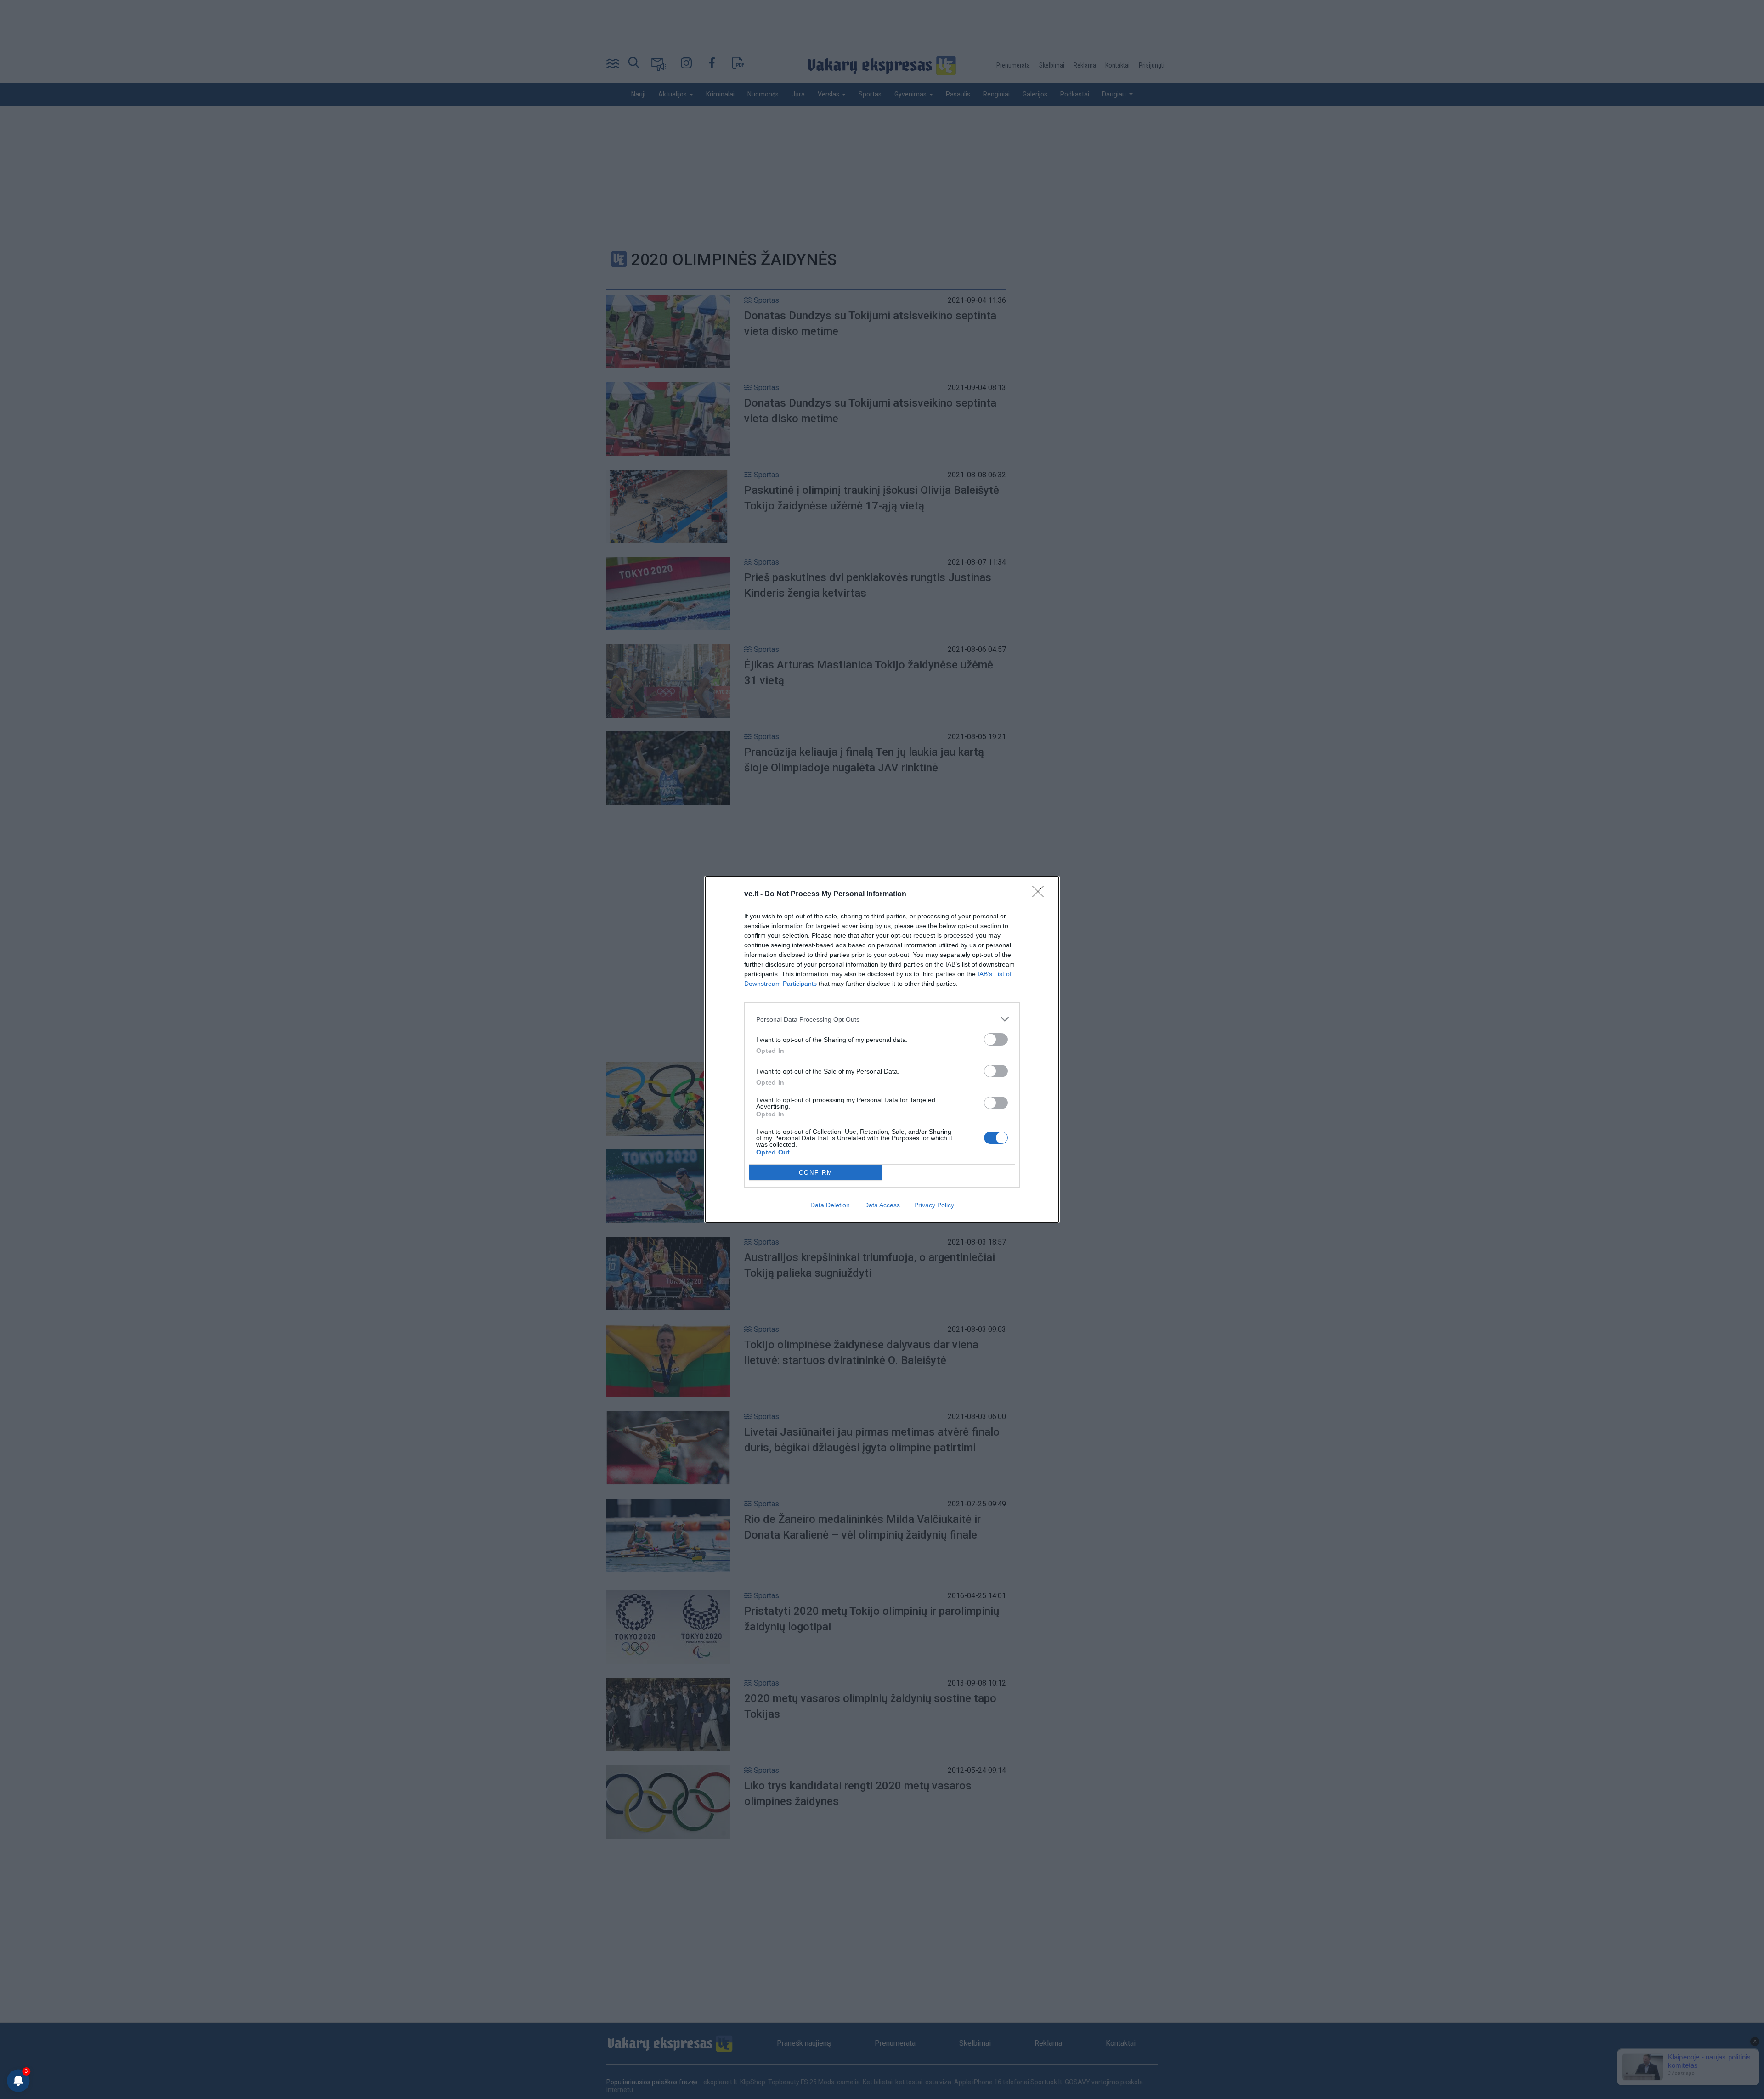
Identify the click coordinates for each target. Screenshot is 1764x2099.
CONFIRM (816, 1173)
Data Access (882, 1205)
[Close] (1041, 894)
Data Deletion (830, 1205)
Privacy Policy (934, 1205)
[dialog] (882, 1049)
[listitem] (882, 1019)
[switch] (996, 1039)
